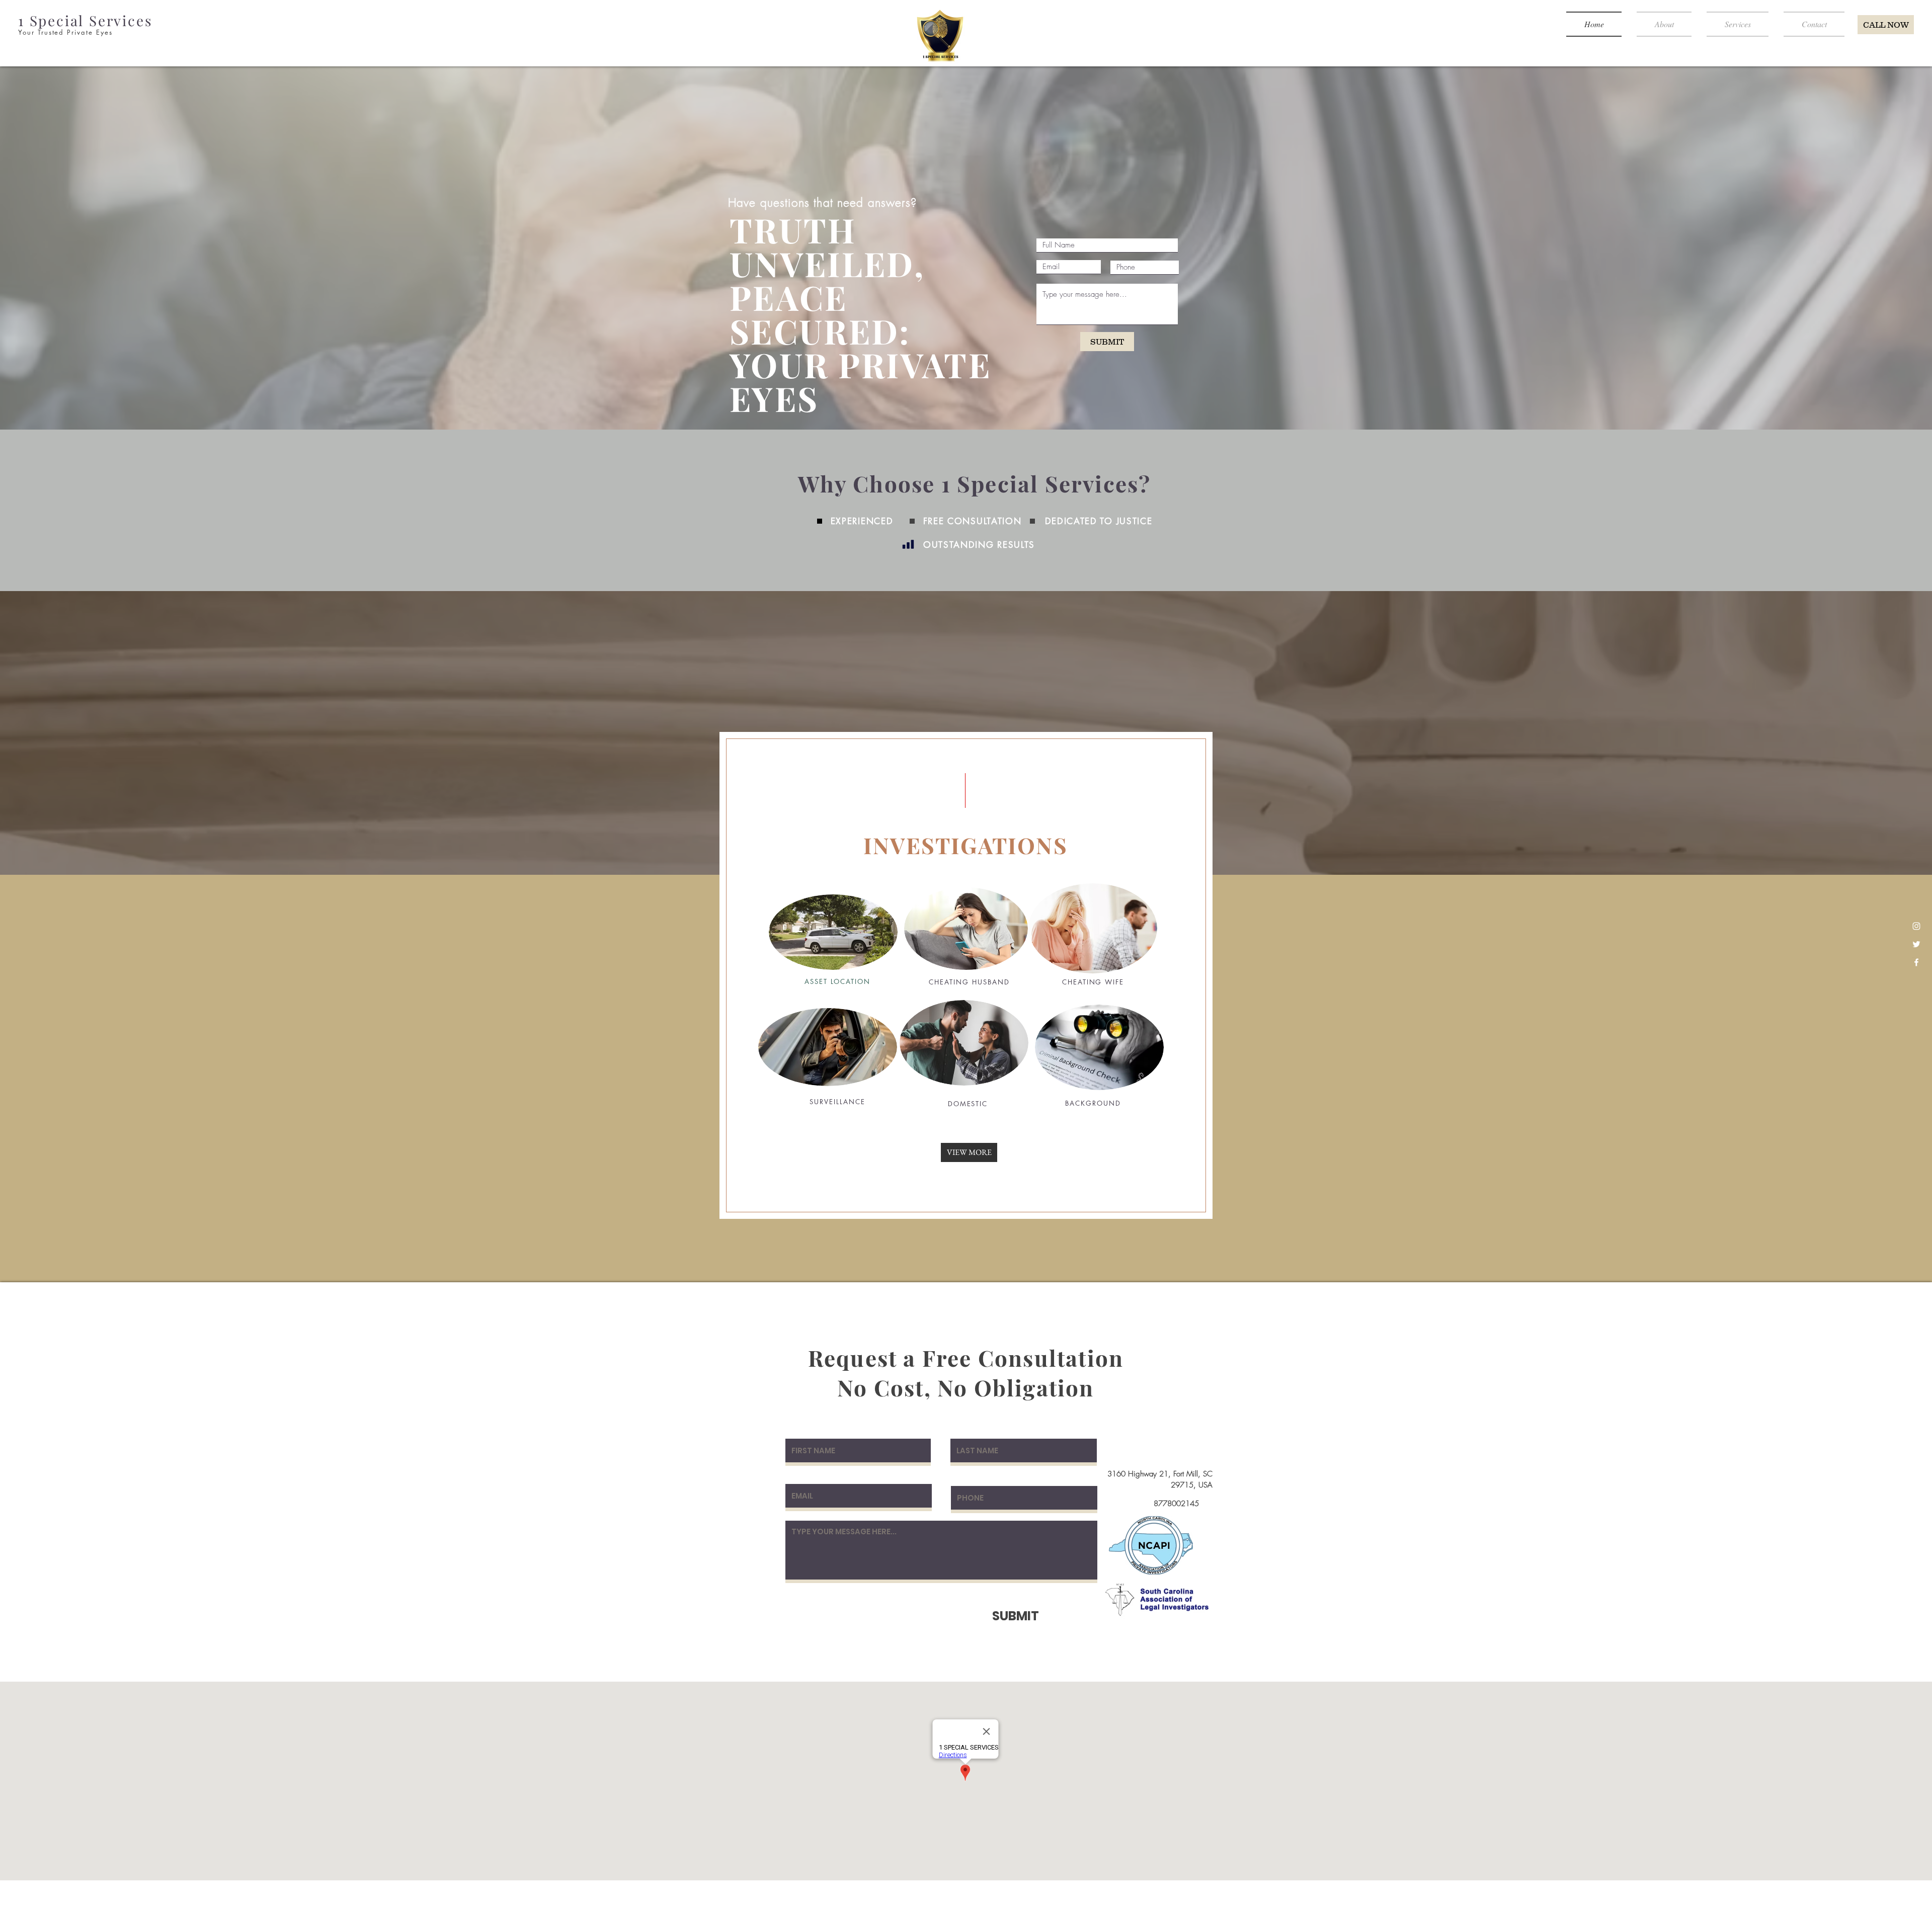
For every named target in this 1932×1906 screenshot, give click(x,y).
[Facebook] (1916, 962)
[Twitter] (1916, 944)
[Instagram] (1916, 926)
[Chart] (908, 544)
